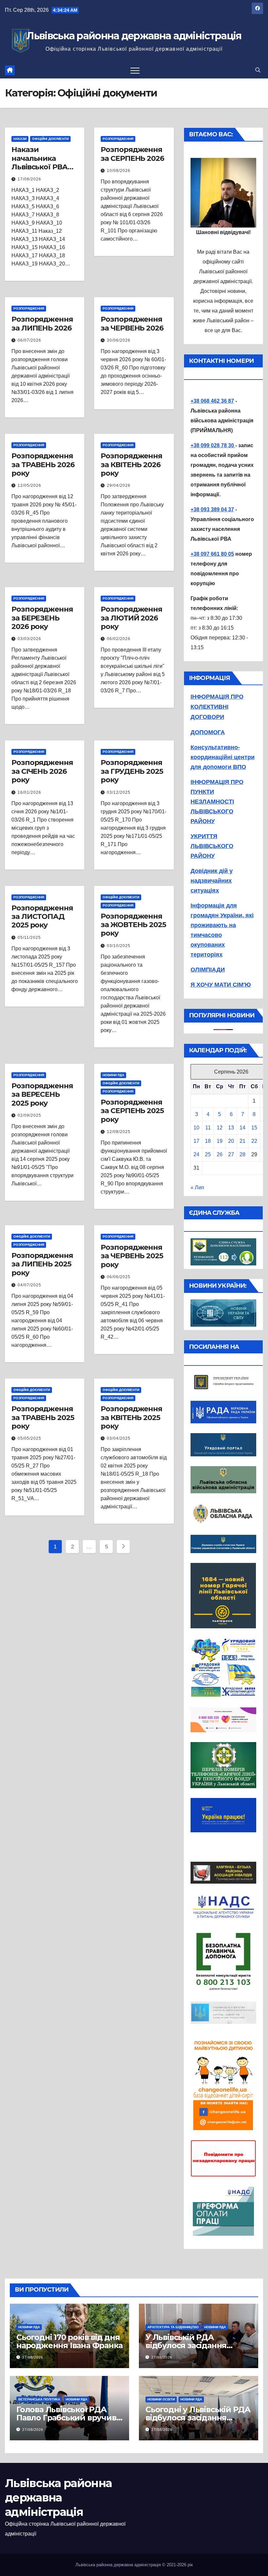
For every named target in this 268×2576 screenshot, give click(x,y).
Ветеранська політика (39, 2399)
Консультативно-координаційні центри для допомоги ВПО (223, 757)
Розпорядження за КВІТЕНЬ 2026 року (131, 465)
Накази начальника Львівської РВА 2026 (40, 162)
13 (231, 1128)
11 (208, 1128)
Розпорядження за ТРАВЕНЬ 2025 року (43, 1417)
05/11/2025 (29, 938)
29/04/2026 (119, 485)
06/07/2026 (29, 340)
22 (254, 1141)
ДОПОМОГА (208, 732)
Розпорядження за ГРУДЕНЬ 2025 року (132, 771)
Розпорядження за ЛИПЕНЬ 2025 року (42, 1264)
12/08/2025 (119, 1132)
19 (220, 1141)
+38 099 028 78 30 (213, 445)
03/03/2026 (29, 639)
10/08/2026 (119, 171)
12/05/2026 (29, 485)
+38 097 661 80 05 (212, 554)
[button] (258, 70)
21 (243, 1141)
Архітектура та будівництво (173, 2327)
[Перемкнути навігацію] (135, 70)
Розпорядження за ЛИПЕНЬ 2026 (42, 323)
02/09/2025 (29, 1115)
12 (220, 1128)
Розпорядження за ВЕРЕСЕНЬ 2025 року (42, 1094)
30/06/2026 (119, 340)
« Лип (197, 1187)
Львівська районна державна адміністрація (134, 36)
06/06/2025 (119, 1277)
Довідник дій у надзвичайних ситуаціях (212, 881)
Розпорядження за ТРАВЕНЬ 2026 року (43, 465)
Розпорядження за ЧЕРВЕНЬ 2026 (132, 323)
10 (196, 1128)
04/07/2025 (29, 1285)
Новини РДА (113, 1075)
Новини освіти (161, 2399)
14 (243, 1128)
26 (220, 1154)
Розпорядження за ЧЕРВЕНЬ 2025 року (132, 1256)
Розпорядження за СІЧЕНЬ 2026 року (42, 771)
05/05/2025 (29, 1438)
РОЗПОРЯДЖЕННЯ (118, 139)
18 (208, 1141)
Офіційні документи (50, 139)
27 (231, 1154)
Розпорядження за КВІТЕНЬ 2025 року (131, 1417)
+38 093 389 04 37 (212, 509)
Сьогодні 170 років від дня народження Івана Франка (69, 2341)
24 (196, 1154)
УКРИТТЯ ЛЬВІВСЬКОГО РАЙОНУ (212, 846)
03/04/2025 (119, 1438)
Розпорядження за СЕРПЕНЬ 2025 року (132, 1111)
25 (208, 1154)
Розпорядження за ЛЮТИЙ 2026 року (131, 618)
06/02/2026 (119, 639)
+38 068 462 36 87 (212, 401)
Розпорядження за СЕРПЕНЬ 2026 (132, 154)
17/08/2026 (29, 179)
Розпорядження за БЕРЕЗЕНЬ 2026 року (42, 618)
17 (196, 1141)
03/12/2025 (119, 792)
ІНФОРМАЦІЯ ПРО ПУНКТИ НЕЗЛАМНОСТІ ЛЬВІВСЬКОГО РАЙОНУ (217, 802)
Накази (20, 139)
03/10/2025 (119, 946)
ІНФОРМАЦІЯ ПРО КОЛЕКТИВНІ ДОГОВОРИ (217, 707)
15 (254, 1128)
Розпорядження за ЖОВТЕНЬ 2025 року (133, 925)
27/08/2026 (33, 2357)
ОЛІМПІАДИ (208, 970)
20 (231, 1141)
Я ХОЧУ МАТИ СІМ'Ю (221, 985)
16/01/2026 (29, 792)
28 (243, 1154)
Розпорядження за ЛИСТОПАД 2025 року (42, 917)
